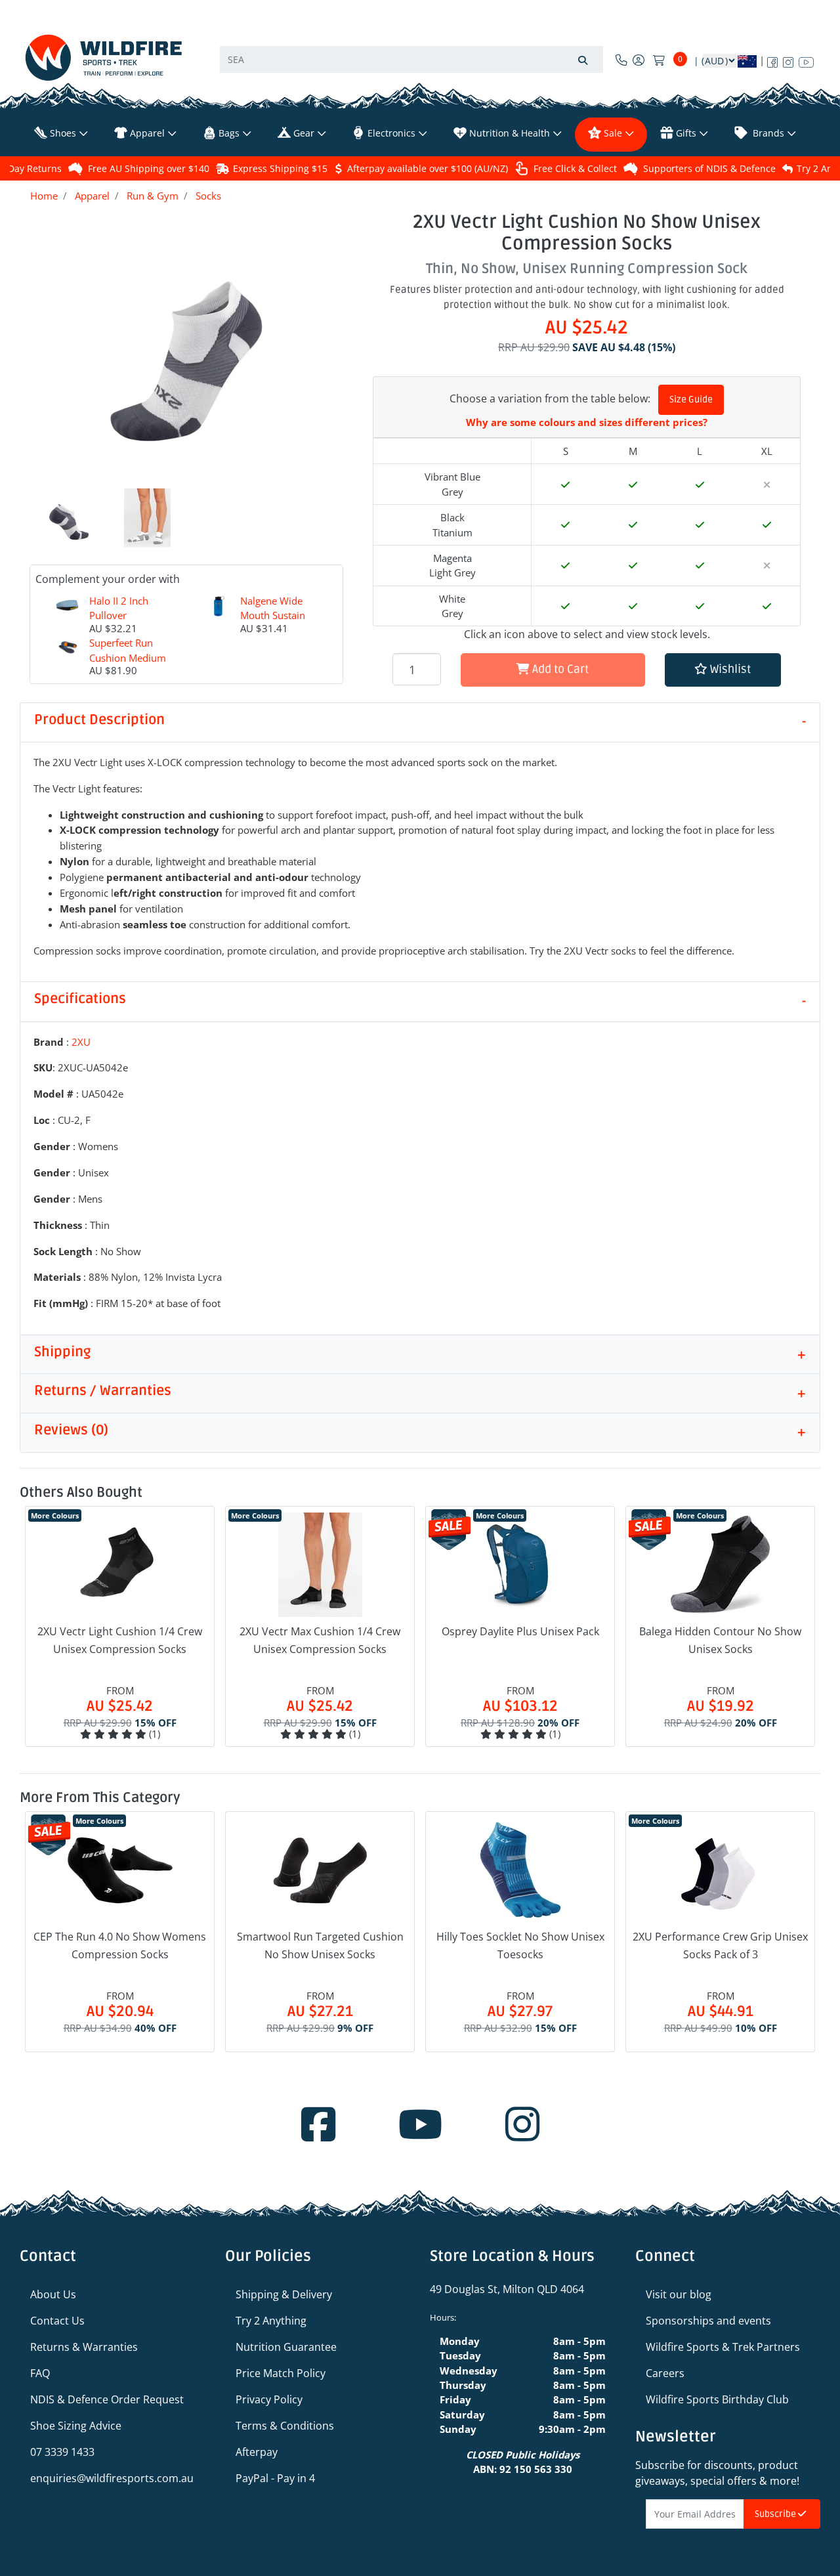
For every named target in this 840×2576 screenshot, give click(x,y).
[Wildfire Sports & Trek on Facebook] (772, 60)
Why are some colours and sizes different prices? (587, 422)
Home (44, 196)
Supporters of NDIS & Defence (709, 168)
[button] (723, 670)
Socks (208, 196)
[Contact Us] (621, 60)
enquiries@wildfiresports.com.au (112, 2478)
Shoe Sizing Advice (76, 2426)
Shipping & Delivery (284, 2294)
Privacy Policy (269, 2399)
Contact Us (57, 2321)
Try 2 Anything (271, 2321)
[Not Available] (767, 484)
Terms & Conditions (285, 2426)
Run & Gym (153, 196)
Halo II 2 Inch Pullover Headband (119, 615)
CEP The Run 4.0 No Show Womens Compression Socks (120, 1945)
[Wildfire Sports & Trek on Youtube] (806, 60)
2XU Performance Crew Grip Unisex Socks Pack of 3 (720, 1945)
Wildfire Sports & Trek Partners (723, 2347)
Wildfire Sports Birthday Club (717, 2399)
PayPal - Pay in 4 (275, 2478)
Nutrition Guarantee (286, 2347)
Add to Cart (559, 669)
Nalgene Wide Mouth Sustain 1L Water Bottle (275, 615)
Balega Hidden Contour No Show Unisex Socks (720, 1640)
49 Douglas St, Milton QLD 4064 (507, 2289)
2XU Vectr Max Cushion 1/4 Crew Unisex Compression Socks (320, 1640)
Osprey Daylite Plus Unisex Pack (520, 1631)
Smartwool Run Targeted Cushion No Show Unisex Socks (320, 1945)
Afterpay (257, 2452)
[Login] (639, 60)
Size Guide (691, 399)
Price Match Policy (281, 2373)
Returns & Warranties (84, 2347)
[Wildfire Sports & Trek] (104, 57)
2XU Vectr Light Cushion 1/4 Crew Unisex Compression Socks (120, 1640)
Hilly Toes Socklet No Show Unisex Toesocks (520, 1945)
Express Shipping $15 (280, 168)
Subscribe (776, 2514)
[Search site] (583, 59)
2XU (81, 1042)
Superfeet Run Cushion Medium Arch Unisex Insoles (128, 665)
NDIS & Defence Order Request (107, 2399)
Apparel (92, 196)
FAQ (40, 2373)
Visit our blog (679, 2294)
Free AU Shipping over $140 (149, 168)
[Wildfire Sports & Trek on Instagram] (788, 60)
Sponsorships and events (708, 2321)
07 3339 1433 (62, 2452)
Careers (665, 2373)
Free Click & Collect (575, 168)
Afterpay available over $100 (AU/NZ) (428, 168)
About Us (53, 2294)
